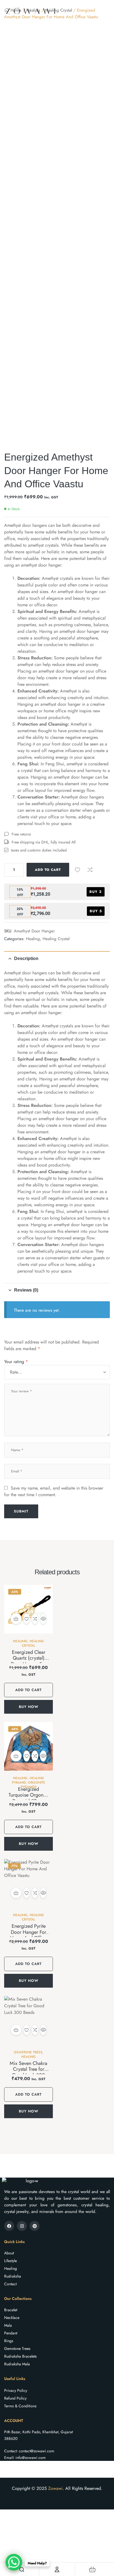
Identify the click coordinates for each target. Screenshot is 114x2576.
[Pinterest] (35, 2226)
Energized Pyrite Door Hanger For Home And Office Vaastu (28, 1935)
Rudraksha (13, 2276)
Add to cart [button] (16, 1619)
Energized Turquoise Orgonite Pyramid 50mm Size (28, 1798)
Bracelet (11, 2310)
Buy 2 (96, 892)
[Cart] (92, 2569)
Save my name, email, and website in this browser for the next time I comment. (54, 1491)
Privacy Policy (16, 2390)
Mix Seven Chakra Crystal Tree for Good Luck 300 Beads (28, 2072)
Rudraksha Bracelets (20, 2356)
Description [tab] (26, 958)
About (9, 2253)
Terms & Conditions (20, 2406)
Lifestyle (11, 2261)
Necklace (12, 2318)
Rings (9, 2341)
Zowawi (55, 2488)
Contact (10, 2284)
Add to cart (48, 870)
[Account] (57, 2569)
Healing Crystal (56, 939)
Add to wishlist (77, 870)
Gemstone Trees (28, 2052)
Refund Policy (15, 2398)
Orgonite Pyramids (33, 1785)
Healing (33, 939)
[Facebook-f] (9, 2226)
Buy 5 (96, 911)
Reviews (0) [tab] (26, 1290)
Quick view (43, 1619)
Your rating (16, 1362)
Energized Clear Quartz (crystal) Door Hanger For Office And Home (28, 1661)
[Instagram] (22, 2226)
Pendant (11, 2333)
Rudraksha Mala (17, 2364)
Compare (90, 870)
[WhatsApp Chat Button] (14, 2562)
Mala (8, 2325)
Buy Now (29, 1707)
